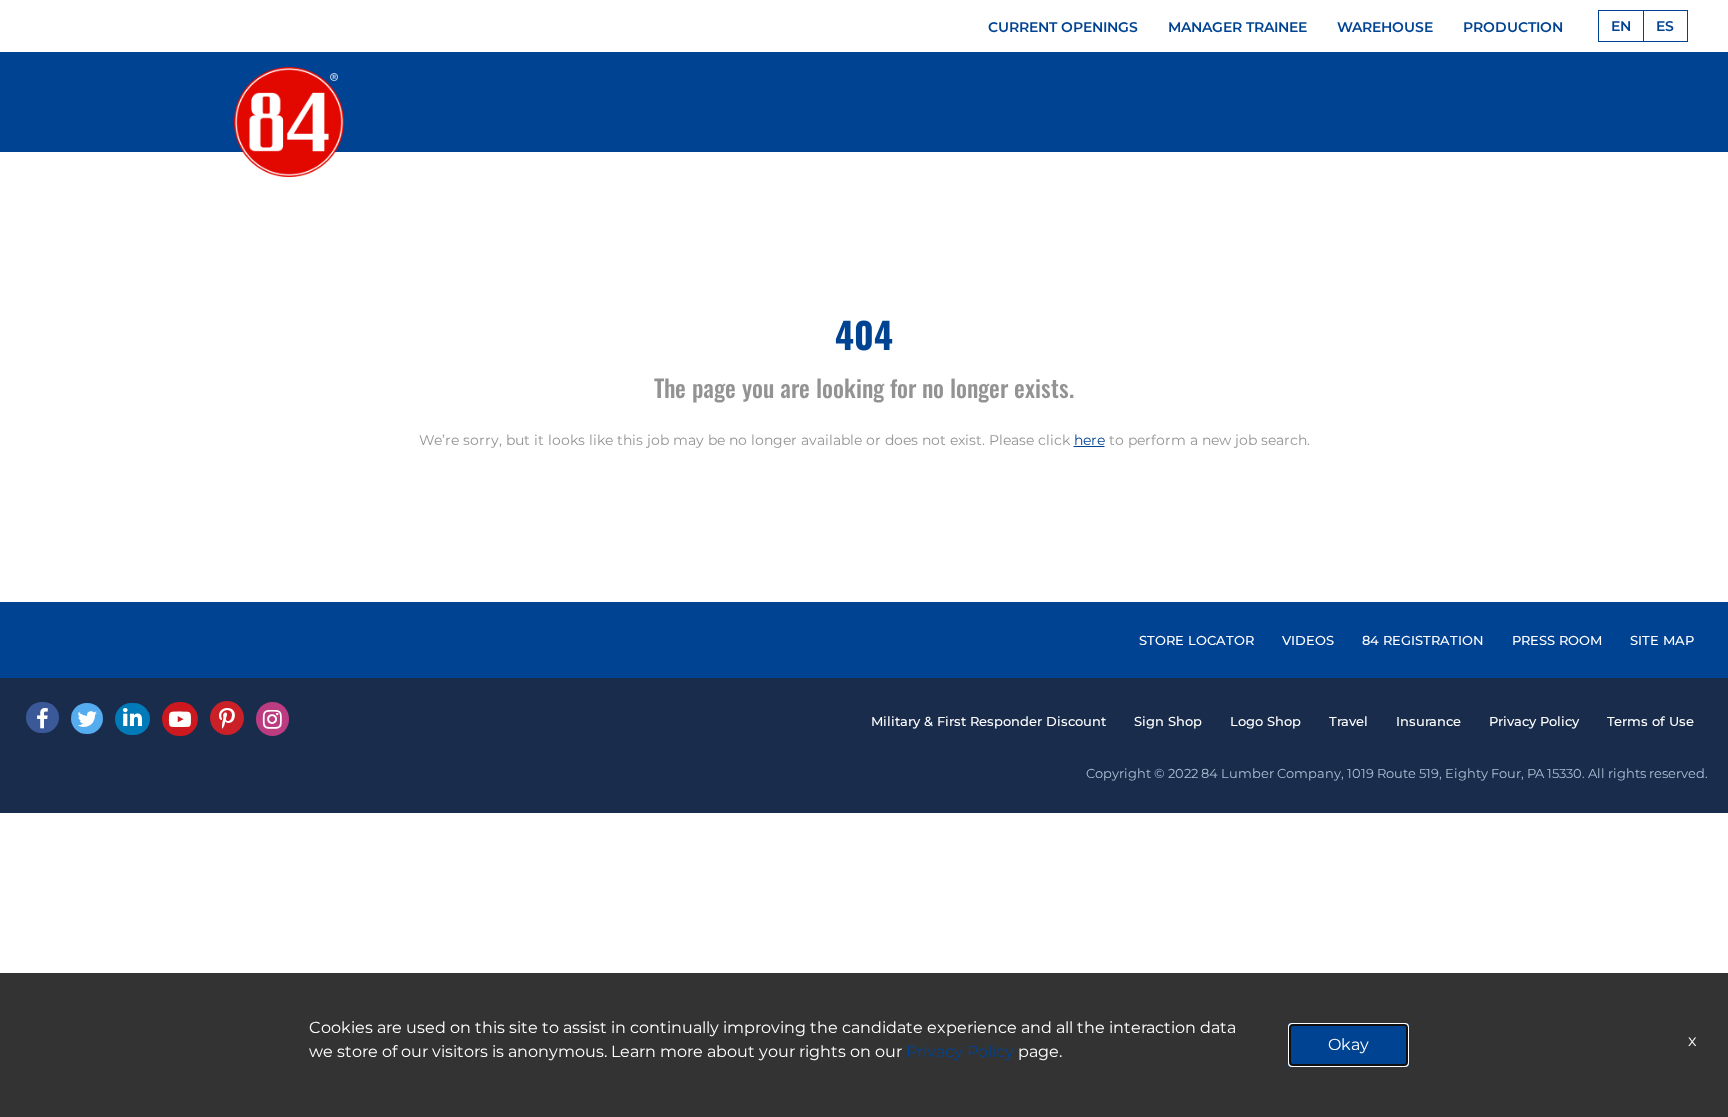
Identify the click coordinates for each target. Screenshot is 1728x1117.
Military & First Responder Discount (988, 721)
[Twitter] (87, 718)
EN (1621, 26)
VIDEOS (1308, 640)
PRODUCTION (1513, 27)
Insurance (1428, 721)
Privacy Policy (1534, 721)
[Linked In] (132, 719)
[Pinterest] (227, 718)
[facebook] (42, 717)
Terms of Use (1650, 721)
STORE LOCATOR (1196, 640)
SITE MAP (1662, 640)
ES (1665, 26)
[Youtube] (180, 719)
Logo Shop (1265, 721)
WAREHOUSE (1385, 27)
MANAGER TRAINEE (1237, 27)
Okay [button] (1348, 1044)
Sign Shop (1168, 721)
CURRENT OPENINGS (1063, 27)
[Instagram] (272, 719)
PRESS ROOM (1557, 640)
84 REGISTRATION (1423, 640)
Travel (1348, 721)
